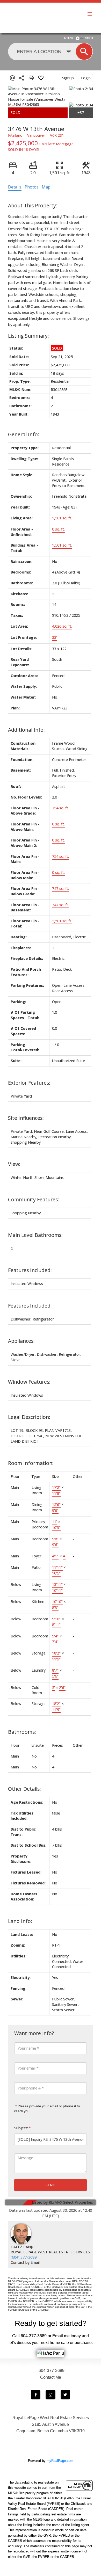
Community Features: (34, 1199)
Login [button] (86, 78)
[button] (36, 2395)
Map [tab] (46, 187)
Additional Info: (26, 730)
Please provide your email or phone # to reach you (47, 2109)
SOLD (89, 38)
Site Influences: (26, 1118)
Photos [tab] (32, 187)
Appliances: (21, 1341)
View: (14, 1164)
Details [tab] (15, 187)
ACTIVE (69, 38)
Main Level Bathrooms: (35, 1235)
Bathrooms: (22, 1732)
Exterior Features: (29, 1083)
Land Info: (20, 1921)
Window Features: (29, 1382)
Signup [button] (68, 78)
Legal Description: (29, 1417)
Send (51, 2185)
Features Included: (30, 1270)
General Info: (24, 434)
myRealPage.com (60, 2461)
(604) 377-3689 (24, 2257)
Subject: (21, 2128)
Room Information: (31, 1463)
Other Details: (24, 1789)
